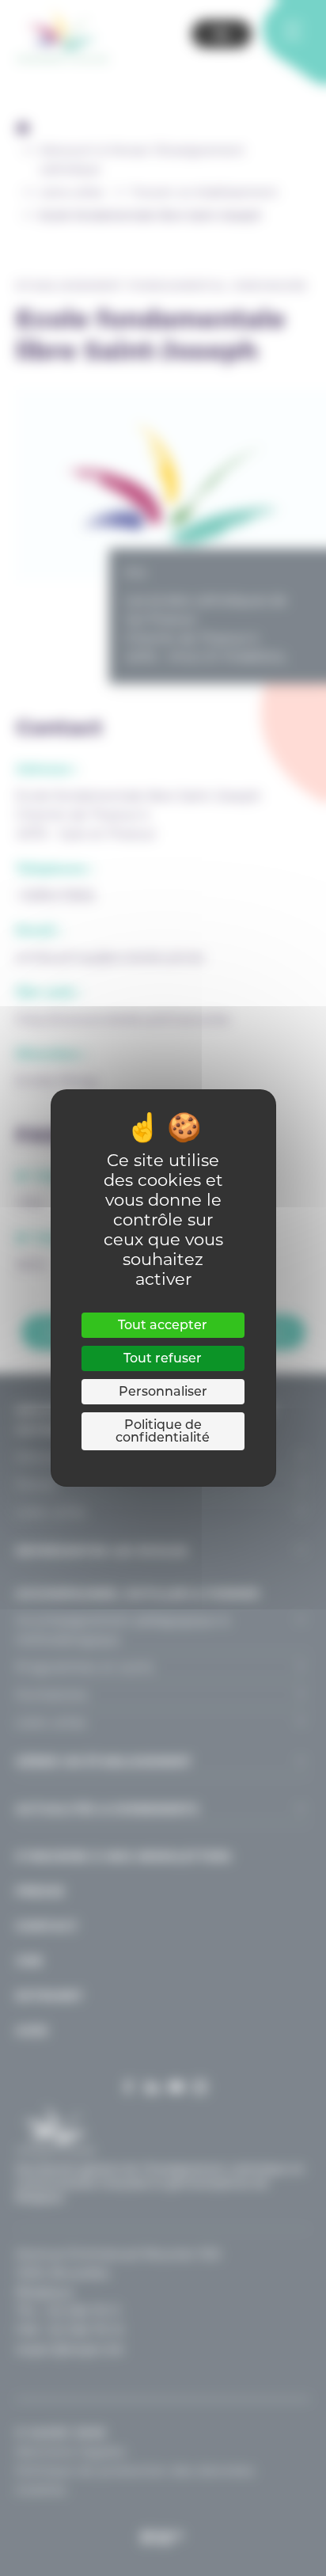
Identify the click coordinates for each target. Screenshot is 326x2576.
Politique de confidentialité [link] (163, 1431)
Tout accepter (163, 1325)
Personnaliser (163, 1391)
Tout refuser (163, 1358)
